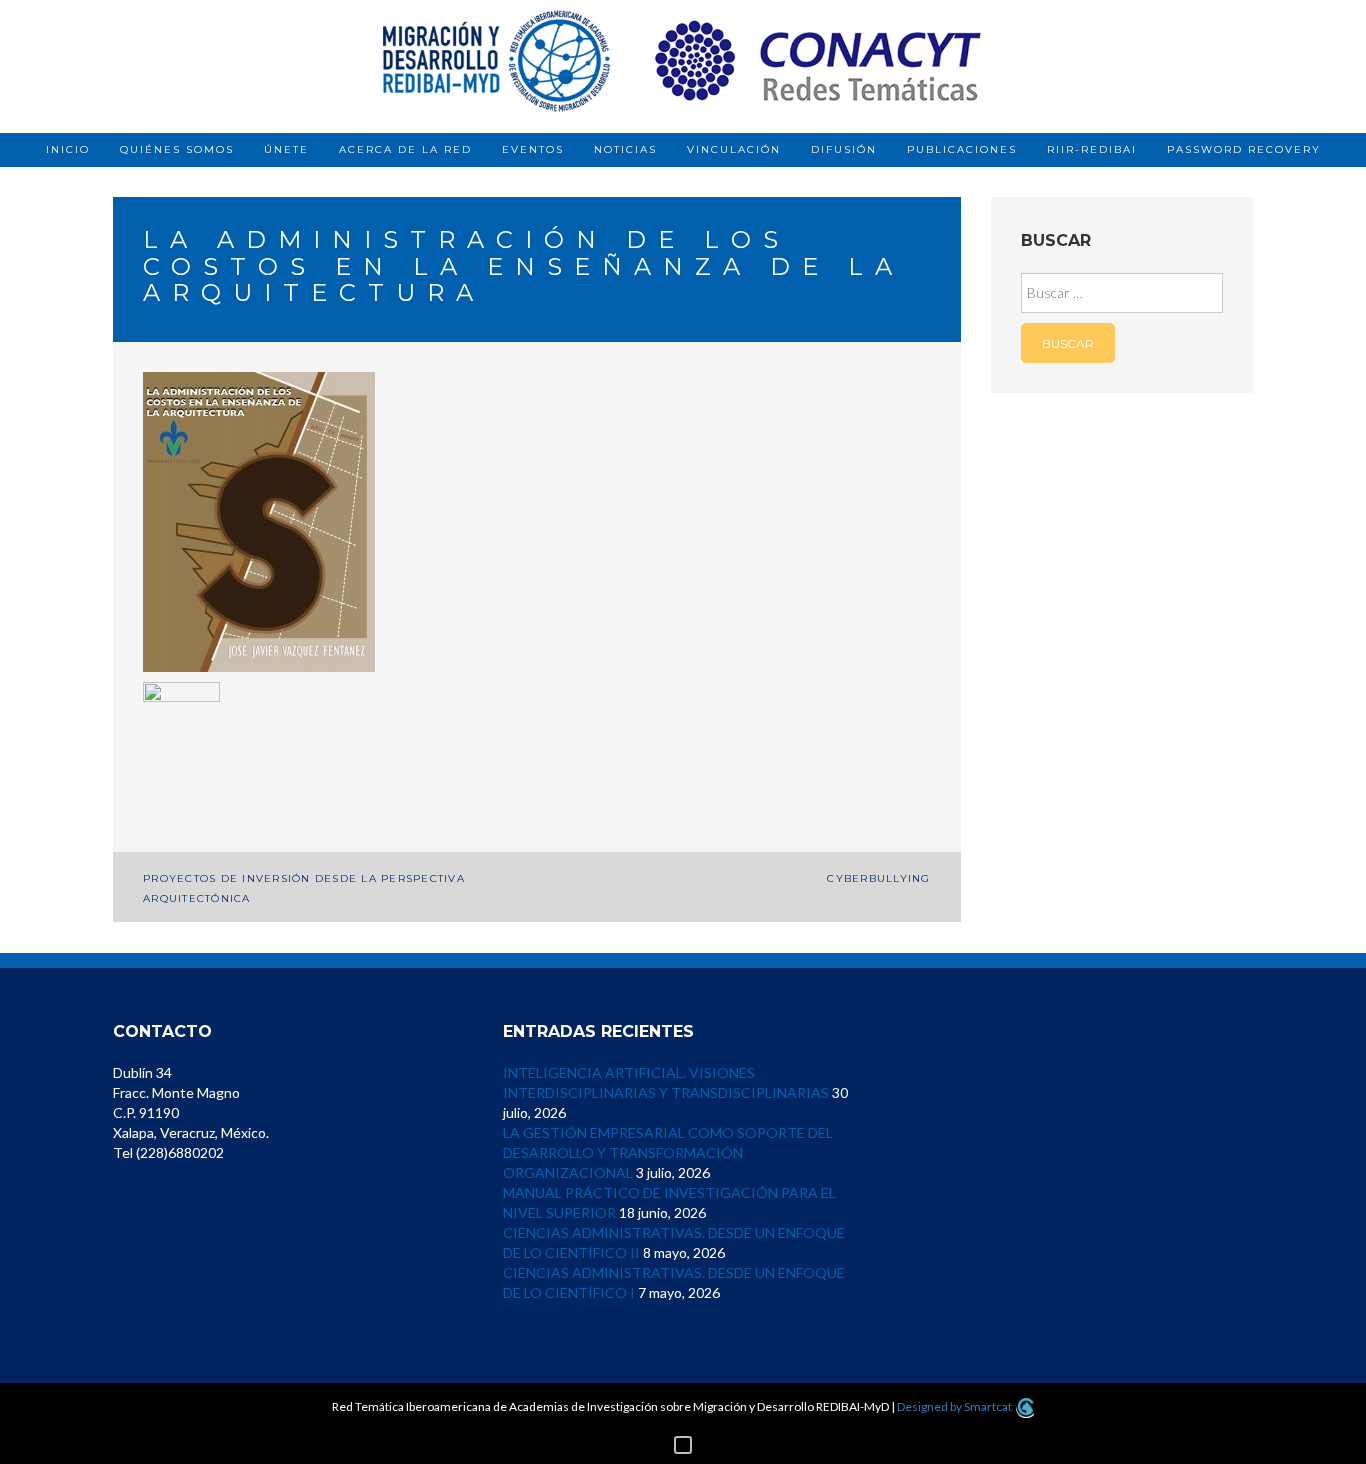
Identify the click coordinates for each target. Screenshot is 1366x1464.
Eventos (533, 149)
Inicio (68, 149)
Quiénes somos (177, 149)
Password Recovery (1244, 149)
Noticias (625, 149)
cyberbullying (878, 878)
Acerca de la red (405, 149)
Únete (286, 149)
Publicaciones (962, 149)
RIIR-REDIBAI (1092, 149)
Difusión (844, 149)
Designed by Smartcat (955, 1406)
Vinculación (734, 149)
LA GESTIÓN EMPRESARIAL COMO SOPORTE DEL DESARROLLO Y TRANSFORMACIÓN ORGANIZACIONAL (668, 1152)
